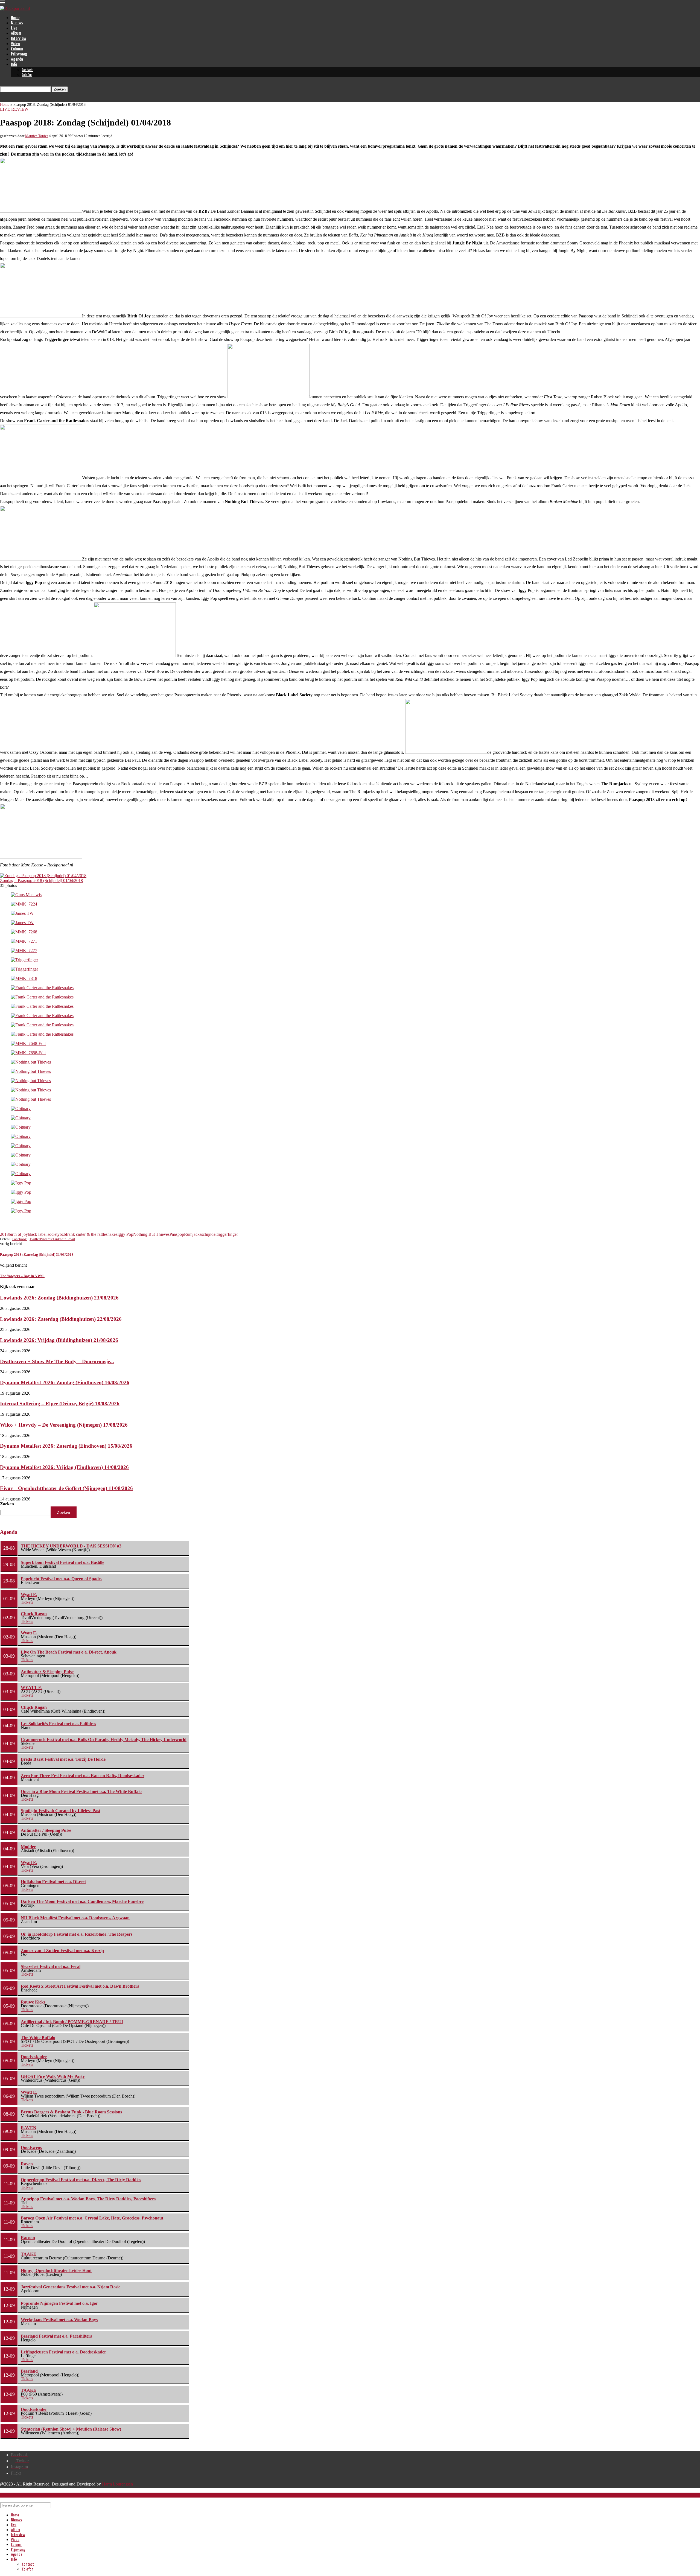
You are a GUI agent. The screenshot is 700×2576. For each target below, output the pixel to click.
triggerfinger (227, 1234)
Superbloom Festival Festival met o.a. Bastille (62, 1562)
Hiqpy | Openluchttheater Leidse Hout (56, 2270)
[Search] (2, 84)
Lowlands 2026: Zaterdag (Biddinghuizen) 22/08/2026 (61, 1319)
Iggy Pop (125, 1234)
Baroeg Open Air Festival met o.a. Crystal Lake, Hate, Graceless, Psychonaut (92, 2218)
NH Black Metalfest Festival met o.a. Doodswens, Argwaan (75, 1918)
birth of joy (18, 1234)
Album (16, 33)
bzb (63, 1234)
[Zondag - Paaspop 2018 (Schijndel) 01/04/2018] (43, 876)
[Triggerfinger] (24, 960)
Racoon (28, 2238)
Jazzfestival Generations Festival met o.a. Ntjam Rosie (71, 2287)
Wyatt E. (29, 1595)
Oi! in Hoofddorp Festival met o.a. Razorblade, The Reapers (77, 1934)
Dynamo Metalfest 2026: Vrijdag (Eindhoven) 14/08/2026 (64, 1467)
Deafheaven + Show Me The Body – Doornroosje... (57, 1361)
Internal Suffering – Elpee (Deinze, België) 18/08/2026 (60, 1404)
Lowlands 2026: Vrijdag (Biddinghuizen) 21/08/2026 (59, 1340)
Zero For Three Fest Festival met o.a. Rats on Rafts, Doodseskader (83, 1776)
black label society (44, 1234)
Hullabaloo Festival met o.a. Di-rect (53, 1882)
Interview (19, 39)
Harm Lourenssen (117, 2484)
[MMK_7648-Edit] (28, 1043)
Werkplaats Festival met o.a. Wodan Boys (59, 2320)
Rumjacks (193, 1234)
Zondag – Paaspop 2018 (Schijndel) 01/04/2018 (41, 880)
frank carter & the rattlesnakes (92, 1234)
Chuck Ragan (34, 1614)
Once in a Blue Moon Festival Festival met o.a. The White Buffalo (81, 1791)
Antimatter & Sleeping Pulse (47, 1672)
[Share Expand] (77, 1239)
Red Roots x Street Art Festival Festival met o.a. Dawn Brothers (80, 1986)
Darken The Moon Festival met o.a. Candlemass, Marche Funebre (82, 1901)
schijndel (209, 1234)
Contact (27, 70)
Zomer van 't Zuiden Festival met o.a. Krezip (62, 1951)
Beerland (29, 2371)
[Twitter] (2, 99)
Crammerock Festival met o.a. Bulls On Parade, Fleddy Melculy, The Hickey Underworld (104, 1740)
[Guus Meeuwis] (26, 895)
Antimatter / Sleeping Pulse (46, 1830)
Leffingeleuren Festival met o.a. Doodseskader (63, 2352)
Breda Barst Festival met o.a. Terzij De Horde (63, 1759)
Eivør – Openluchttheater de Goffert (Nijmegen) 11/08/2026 (66, 1488)
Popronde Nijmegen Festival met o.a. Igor (59, 2303)
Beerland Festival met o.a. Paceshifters (56, 2336)
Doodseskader (34, 2057)
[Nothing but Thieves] (31, 1062)
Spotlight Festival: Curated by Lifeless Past (61, 1811)
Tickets (27, 1602)
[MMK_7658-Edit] (28, 1053)
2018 (4, 1234)
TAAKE (29, 2254)
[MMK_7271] (24, 941)
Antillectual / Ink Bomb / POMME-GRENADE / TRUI (72, 2022)
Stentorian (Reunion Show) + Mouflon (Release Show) (71, 2429)
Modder (28, 1847)
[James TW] (22, 913)
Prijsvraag (19, 54)
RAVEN (29, 2128)
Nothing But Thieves (151, 1234)
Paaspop (177, 1234)
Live (14, 28)
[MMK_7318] (24, 978)
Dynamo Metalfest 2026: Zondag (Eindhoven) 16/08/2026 (65, 1382)
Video (15, 44)
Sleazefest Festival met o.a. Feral (51, 1966)
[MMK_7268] (24, 932)
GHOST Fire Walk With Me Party (53, 2076)
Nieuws (17, 23)
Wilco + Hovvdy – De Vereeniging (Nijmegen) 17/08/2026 (64, 1425)
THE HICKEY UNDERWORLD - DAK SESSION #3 (71, 1546)
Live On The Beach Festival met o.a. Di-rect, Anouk (69, 1652)
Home (15, 18)
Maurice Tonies (37, 136)
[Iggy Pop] (21, 1183)
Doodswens (31, 2147)
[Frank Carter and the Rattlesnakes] (42, 988)
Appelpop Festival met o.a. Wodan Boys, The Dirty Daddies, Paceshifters (88, 2199)
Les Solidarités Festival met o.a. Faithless (58, 1724)
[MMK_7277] (24, 950)
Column (17, 49)
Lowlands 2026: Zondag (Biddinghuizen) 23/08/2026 (59, 1298)
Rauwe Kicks (33, 2002)
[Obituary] (21, 1109)
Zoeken (7, 1504)
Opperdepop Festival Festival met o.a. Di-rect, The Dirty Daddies (81, 2180)
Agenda (17, 59)
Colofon (27, 75)
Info (14, 65)
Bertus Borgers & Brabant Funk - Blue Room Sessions (71, 2112)
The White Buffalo (38, 2038)
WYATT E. (32, 1688)
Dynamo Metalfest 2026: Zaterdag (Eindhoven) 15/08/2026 (66, 1446)
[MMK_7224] (24, 904)
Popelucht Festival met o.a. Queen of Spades (62, 1579)
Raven (27, 2164)
